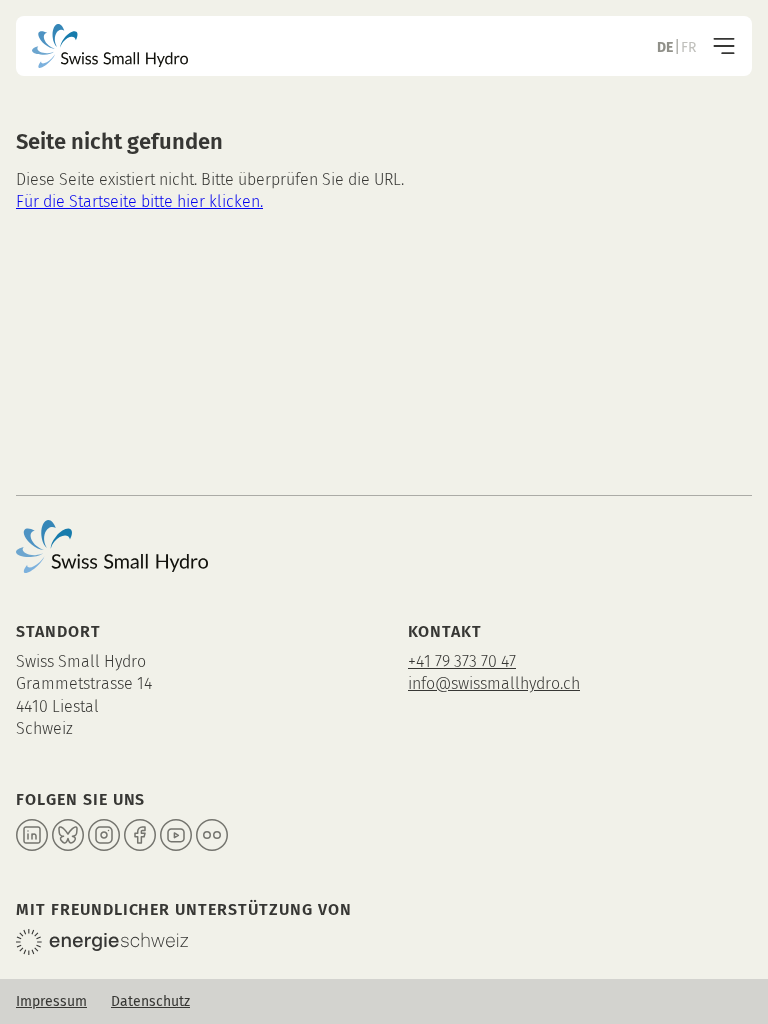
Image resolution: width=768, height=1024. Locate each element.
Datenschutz (150, 1001)
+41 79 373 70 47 (462, 661)
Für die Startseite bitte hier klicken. (139, 201)
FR (688, 47)
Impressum (51, 1001)
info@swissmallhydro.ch (494, 683)
